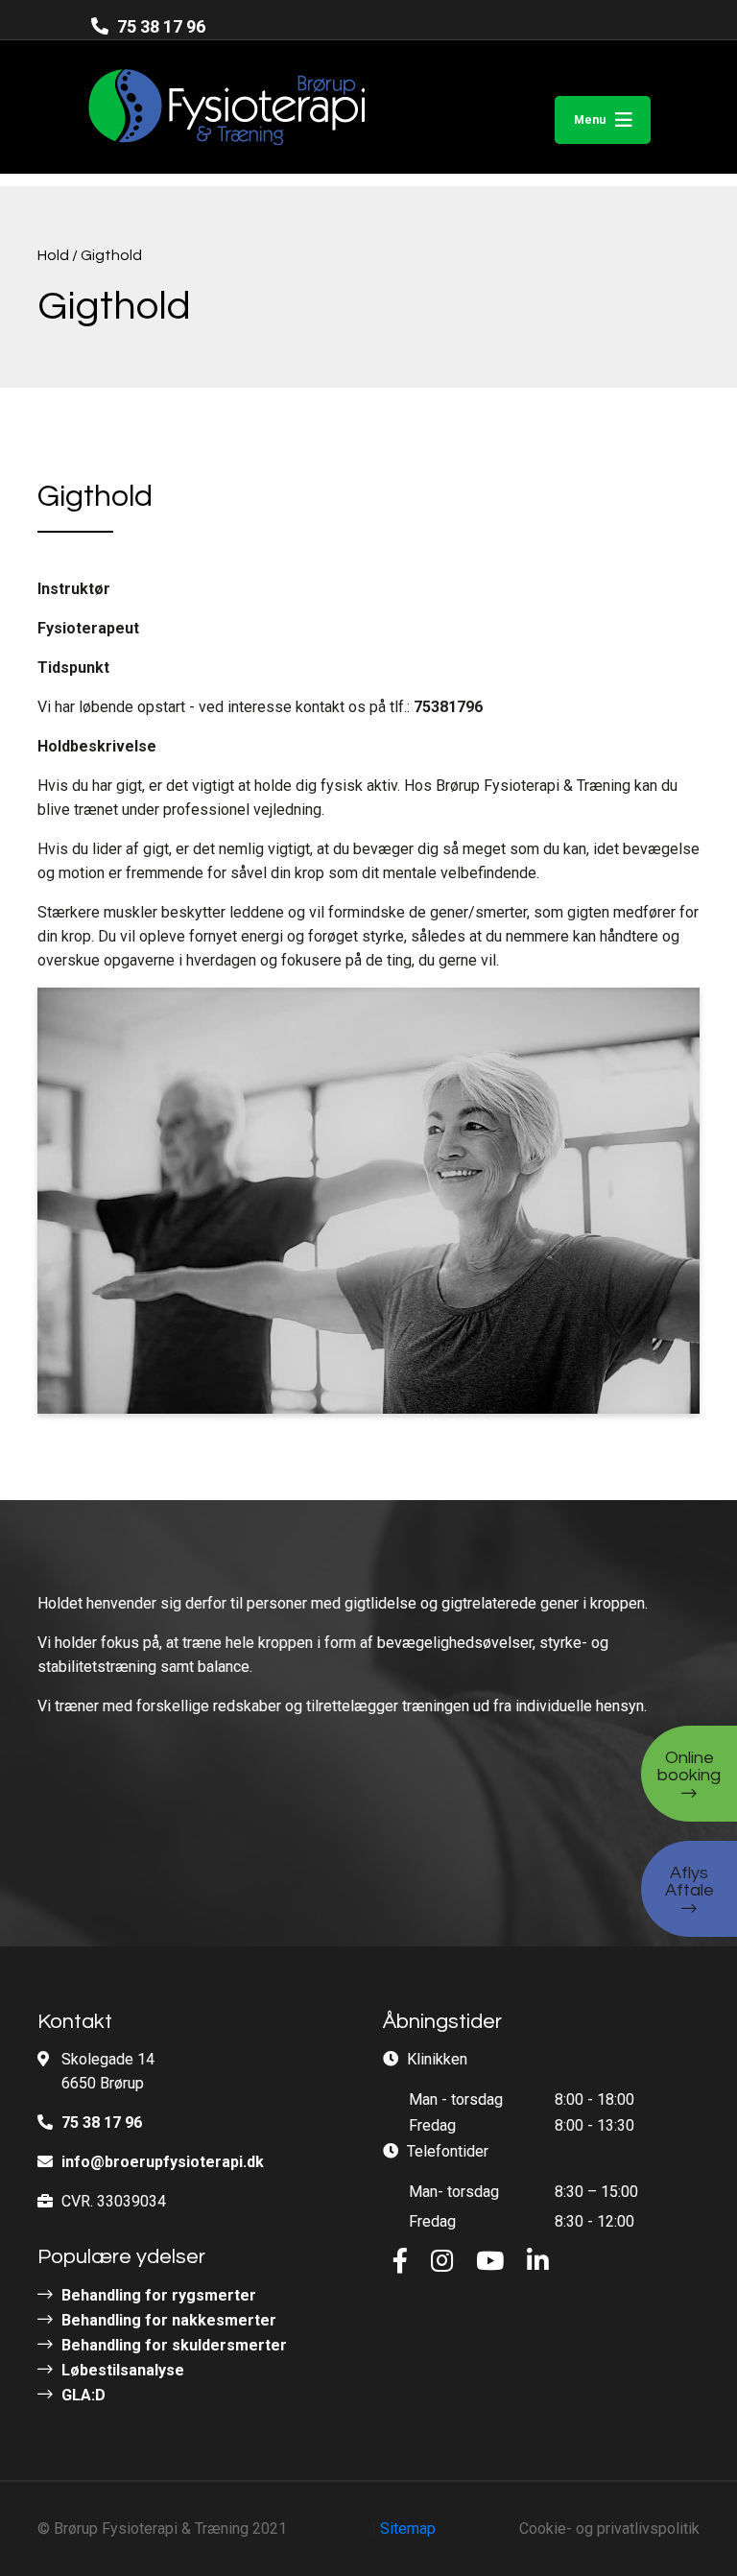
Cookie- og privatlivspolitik (609, 2528)
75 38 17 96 (159, 26)
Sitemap (408, 2528)
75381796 (448, 707)
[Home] (190, 107)
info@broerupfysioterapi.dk (163, 2162)
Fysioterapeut (88, 628)
